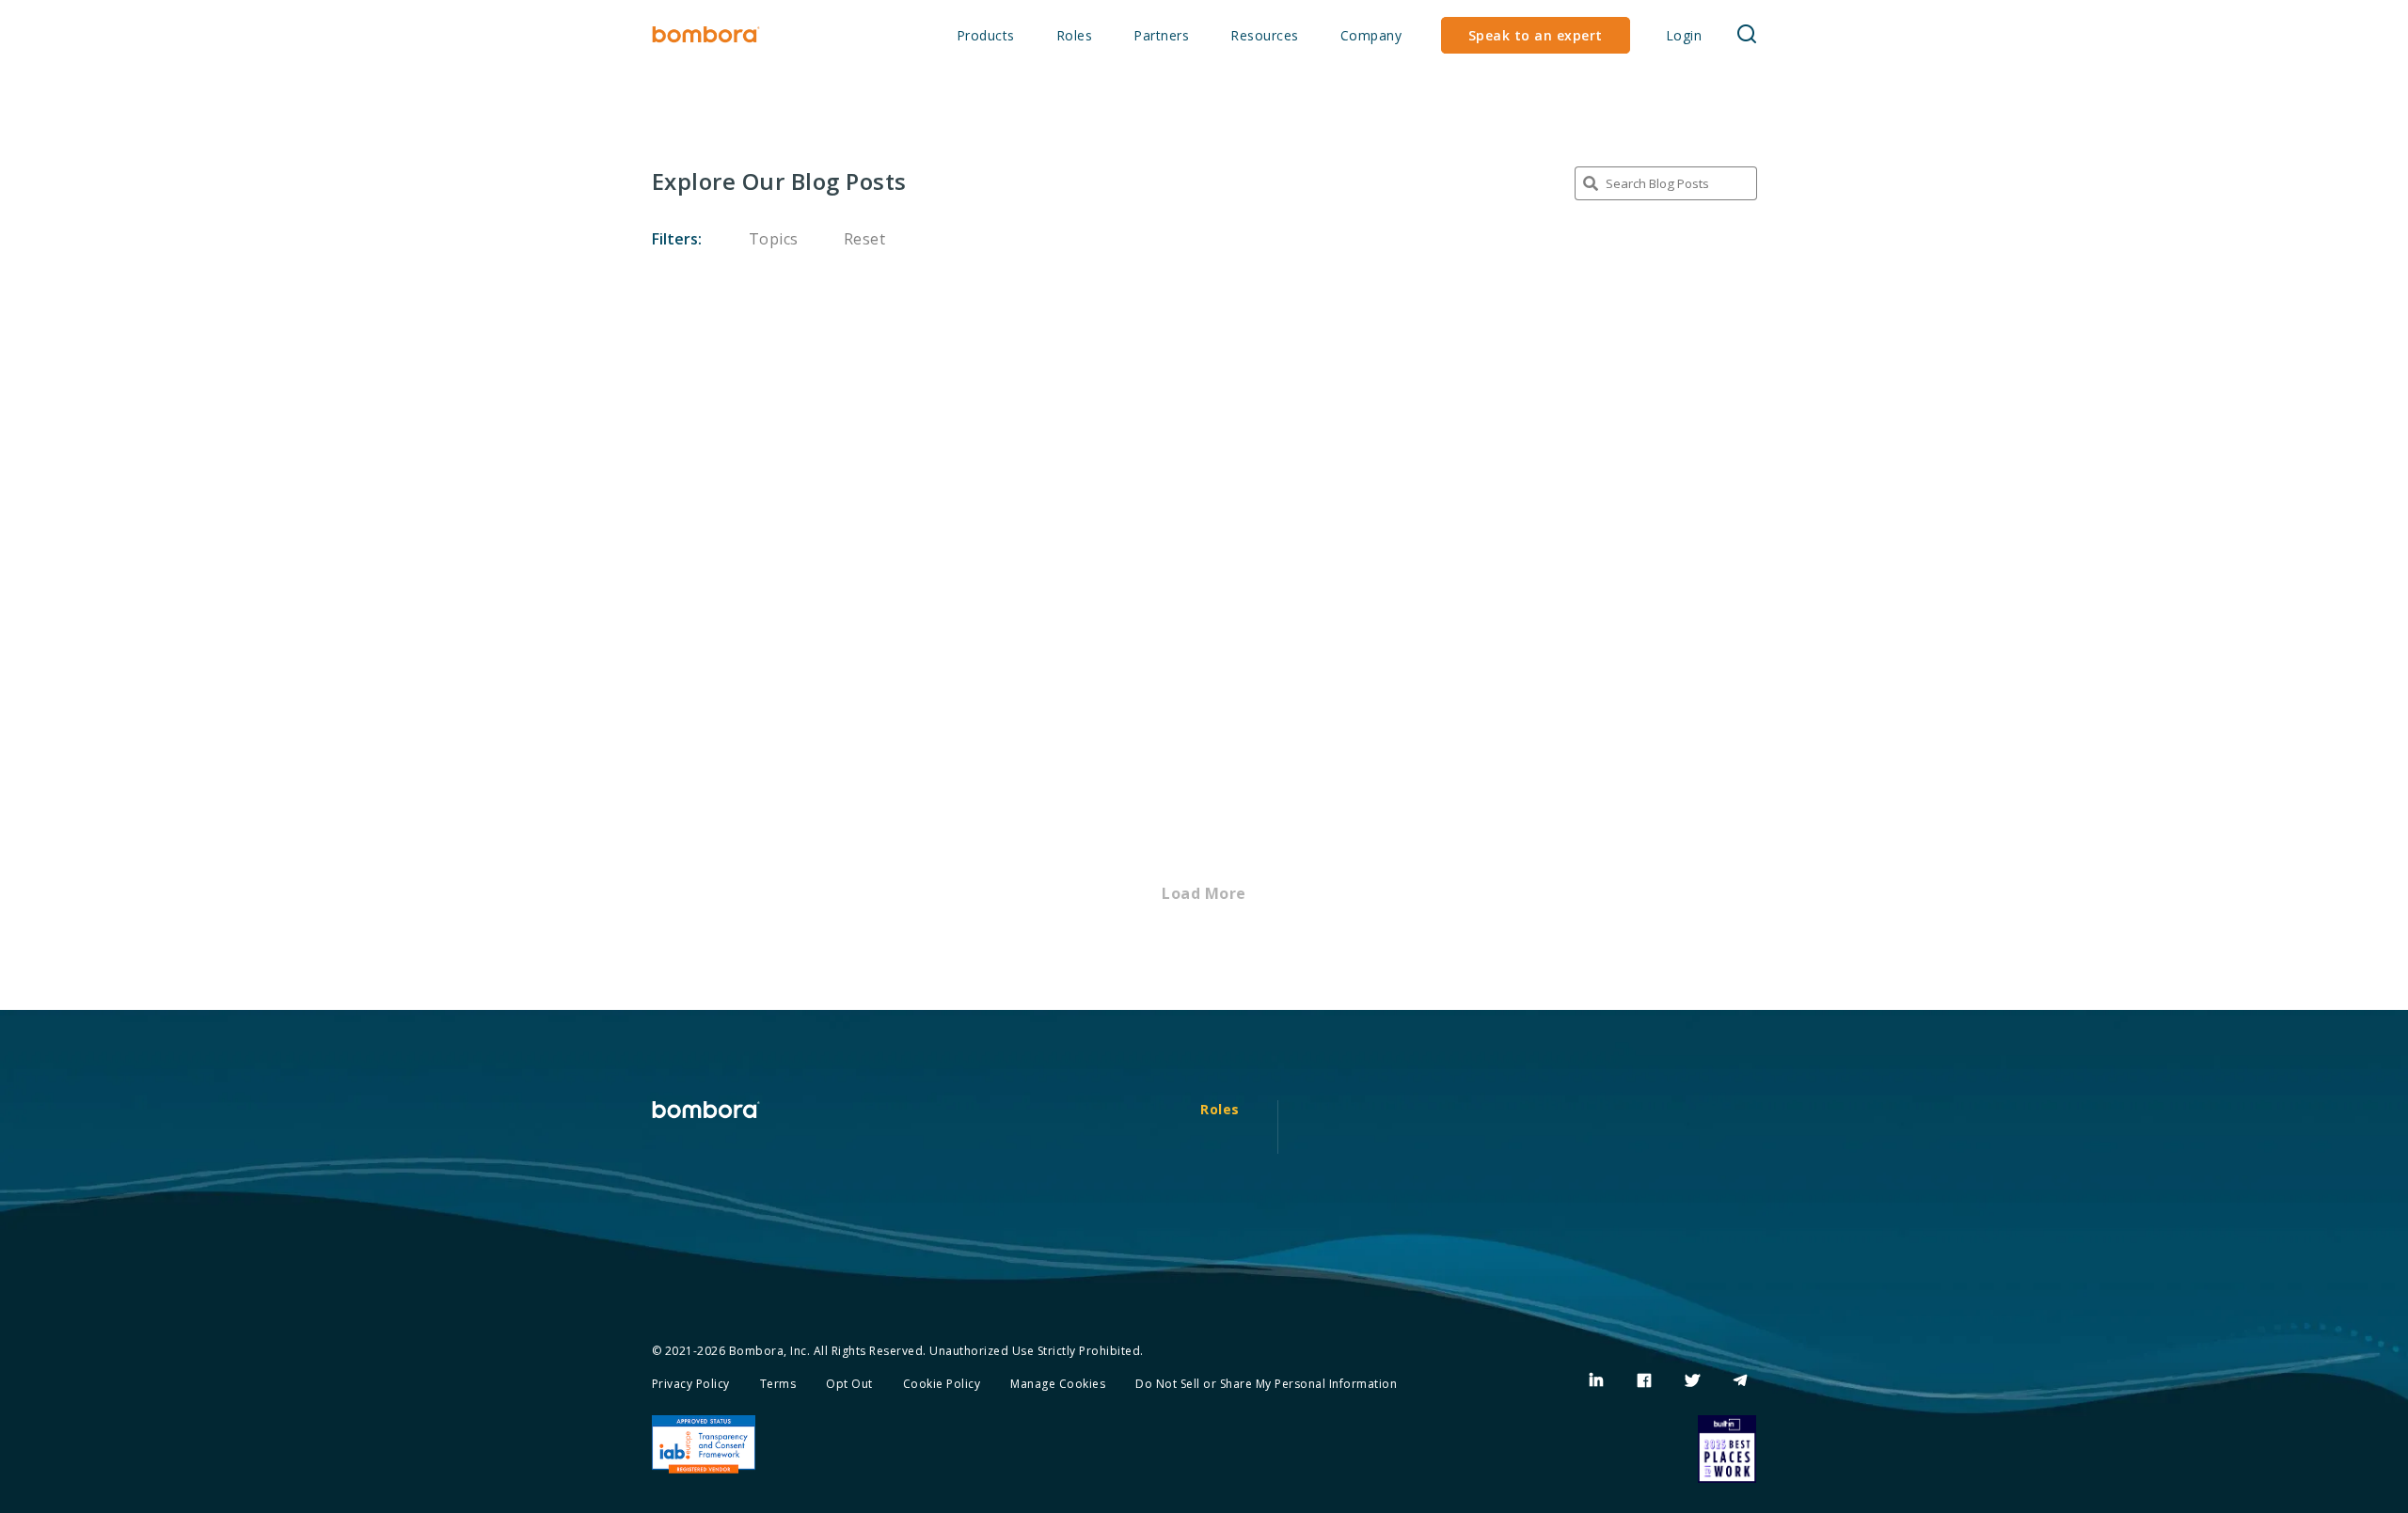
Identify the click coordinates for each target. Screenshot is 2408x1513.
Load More (1204, 893)
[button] (1747, 35)
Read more (701, 480)
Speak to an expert (1536, 35)
